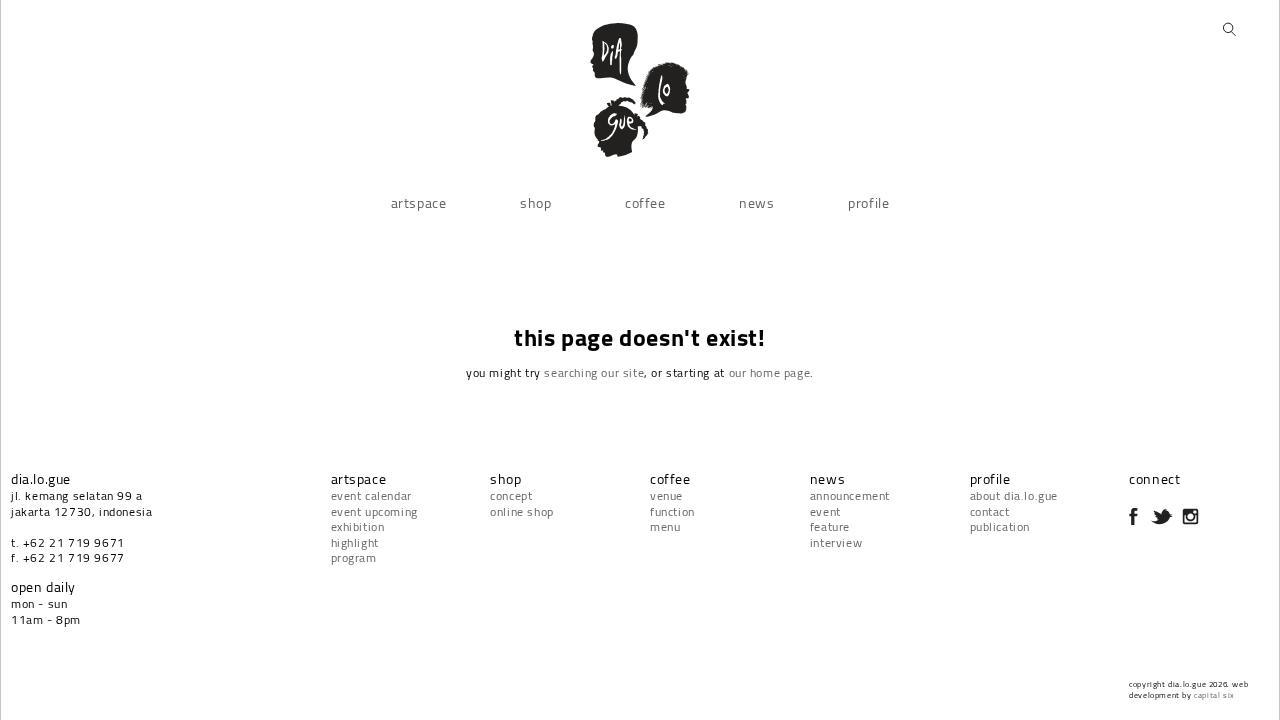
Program (354, 557)
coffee (645, 202)
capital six (1214, 695)
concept (511, 495)
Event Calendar (371, 495)
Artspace (419, 202)
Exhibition (358, 526)
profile (868, 202)
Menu (665, 526)
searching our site (594, 372)
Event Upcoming (374, 511)
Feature (830, 526)
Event (825, 511)
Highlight (355, 542)
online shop (522, 511)
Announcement (850, 495)
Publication (1000, 526)
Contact (990, 511)
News (756, 202)
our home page (770, 372)
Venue (666, 495)
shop (535, 202)
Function (672, 511)
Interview (836, 542)
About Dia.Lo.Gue (1014, 495)
